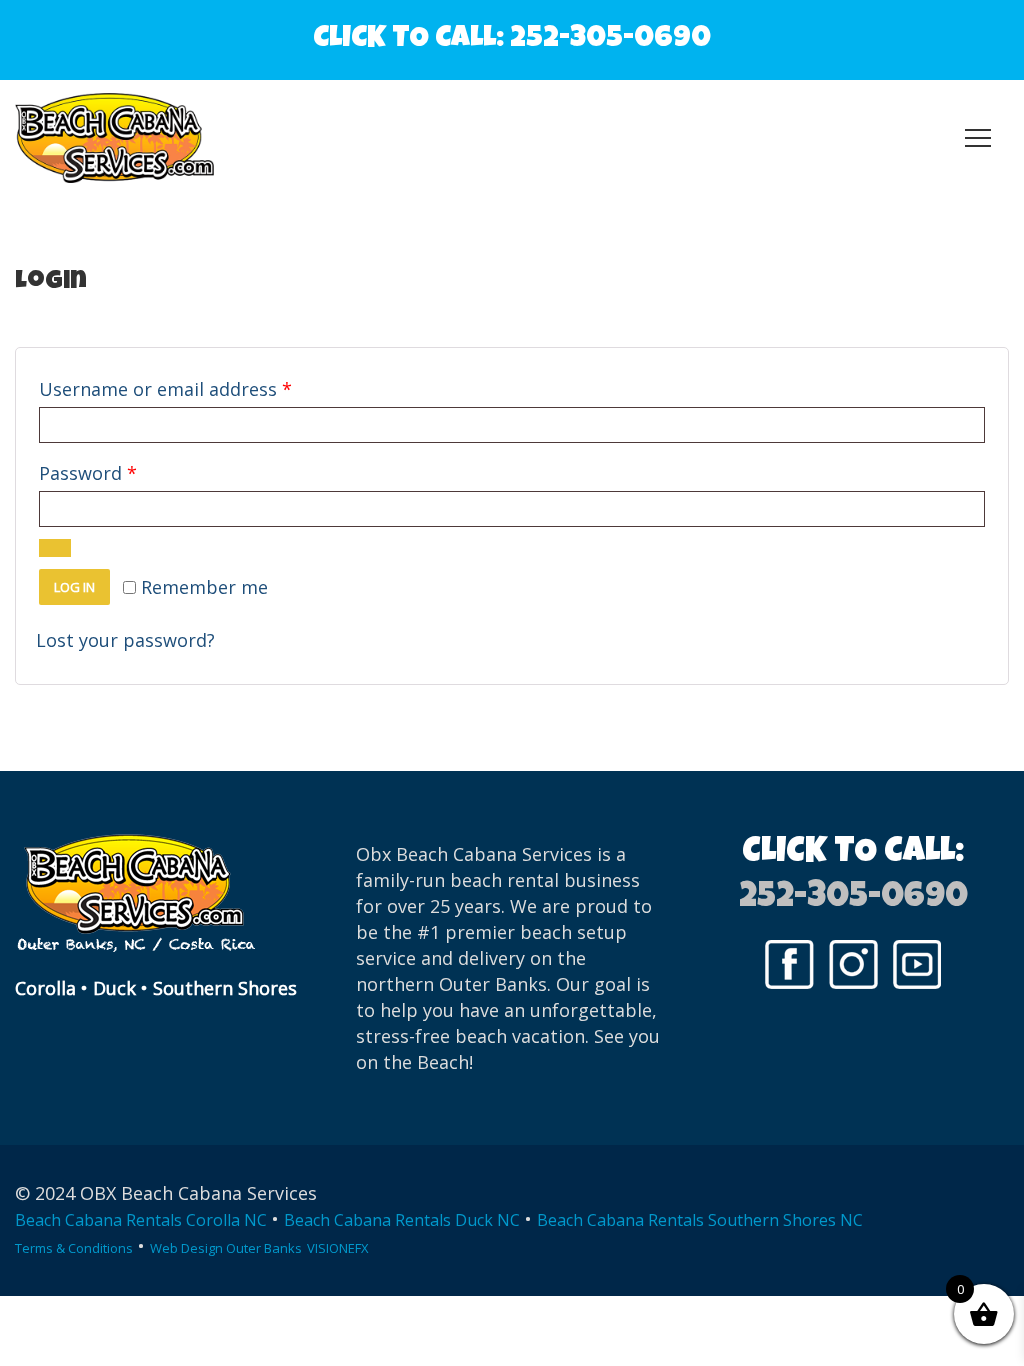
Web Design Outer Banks (226, 1248)
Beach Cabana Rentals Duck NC (402, 1220)
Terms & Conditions (74, 1248)
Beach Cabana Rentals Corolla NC (141, 1220)
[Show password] (55, 548)
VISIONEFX (338, 1248)
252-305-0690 (610, 40)
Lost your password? (125, 640)
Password (126, 472)
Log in (74, 587)
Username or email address (203, 388)
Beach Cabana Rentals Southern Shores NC (700, 1220)
